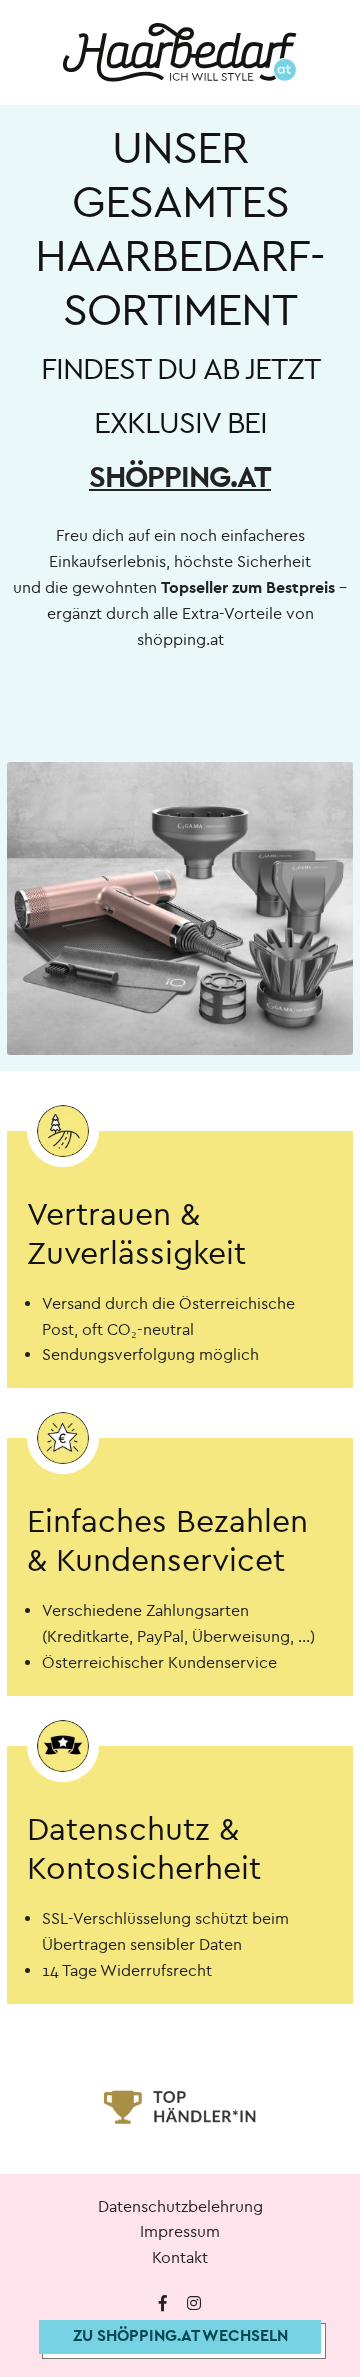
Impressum (180, 2231)
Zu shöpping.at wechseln (180, 2335)
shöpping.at (180, 477)
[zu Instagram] (194, 2304)
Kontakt (180, 2257)
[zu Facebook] (163, 2304)
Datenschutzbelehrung (180, 2206)
